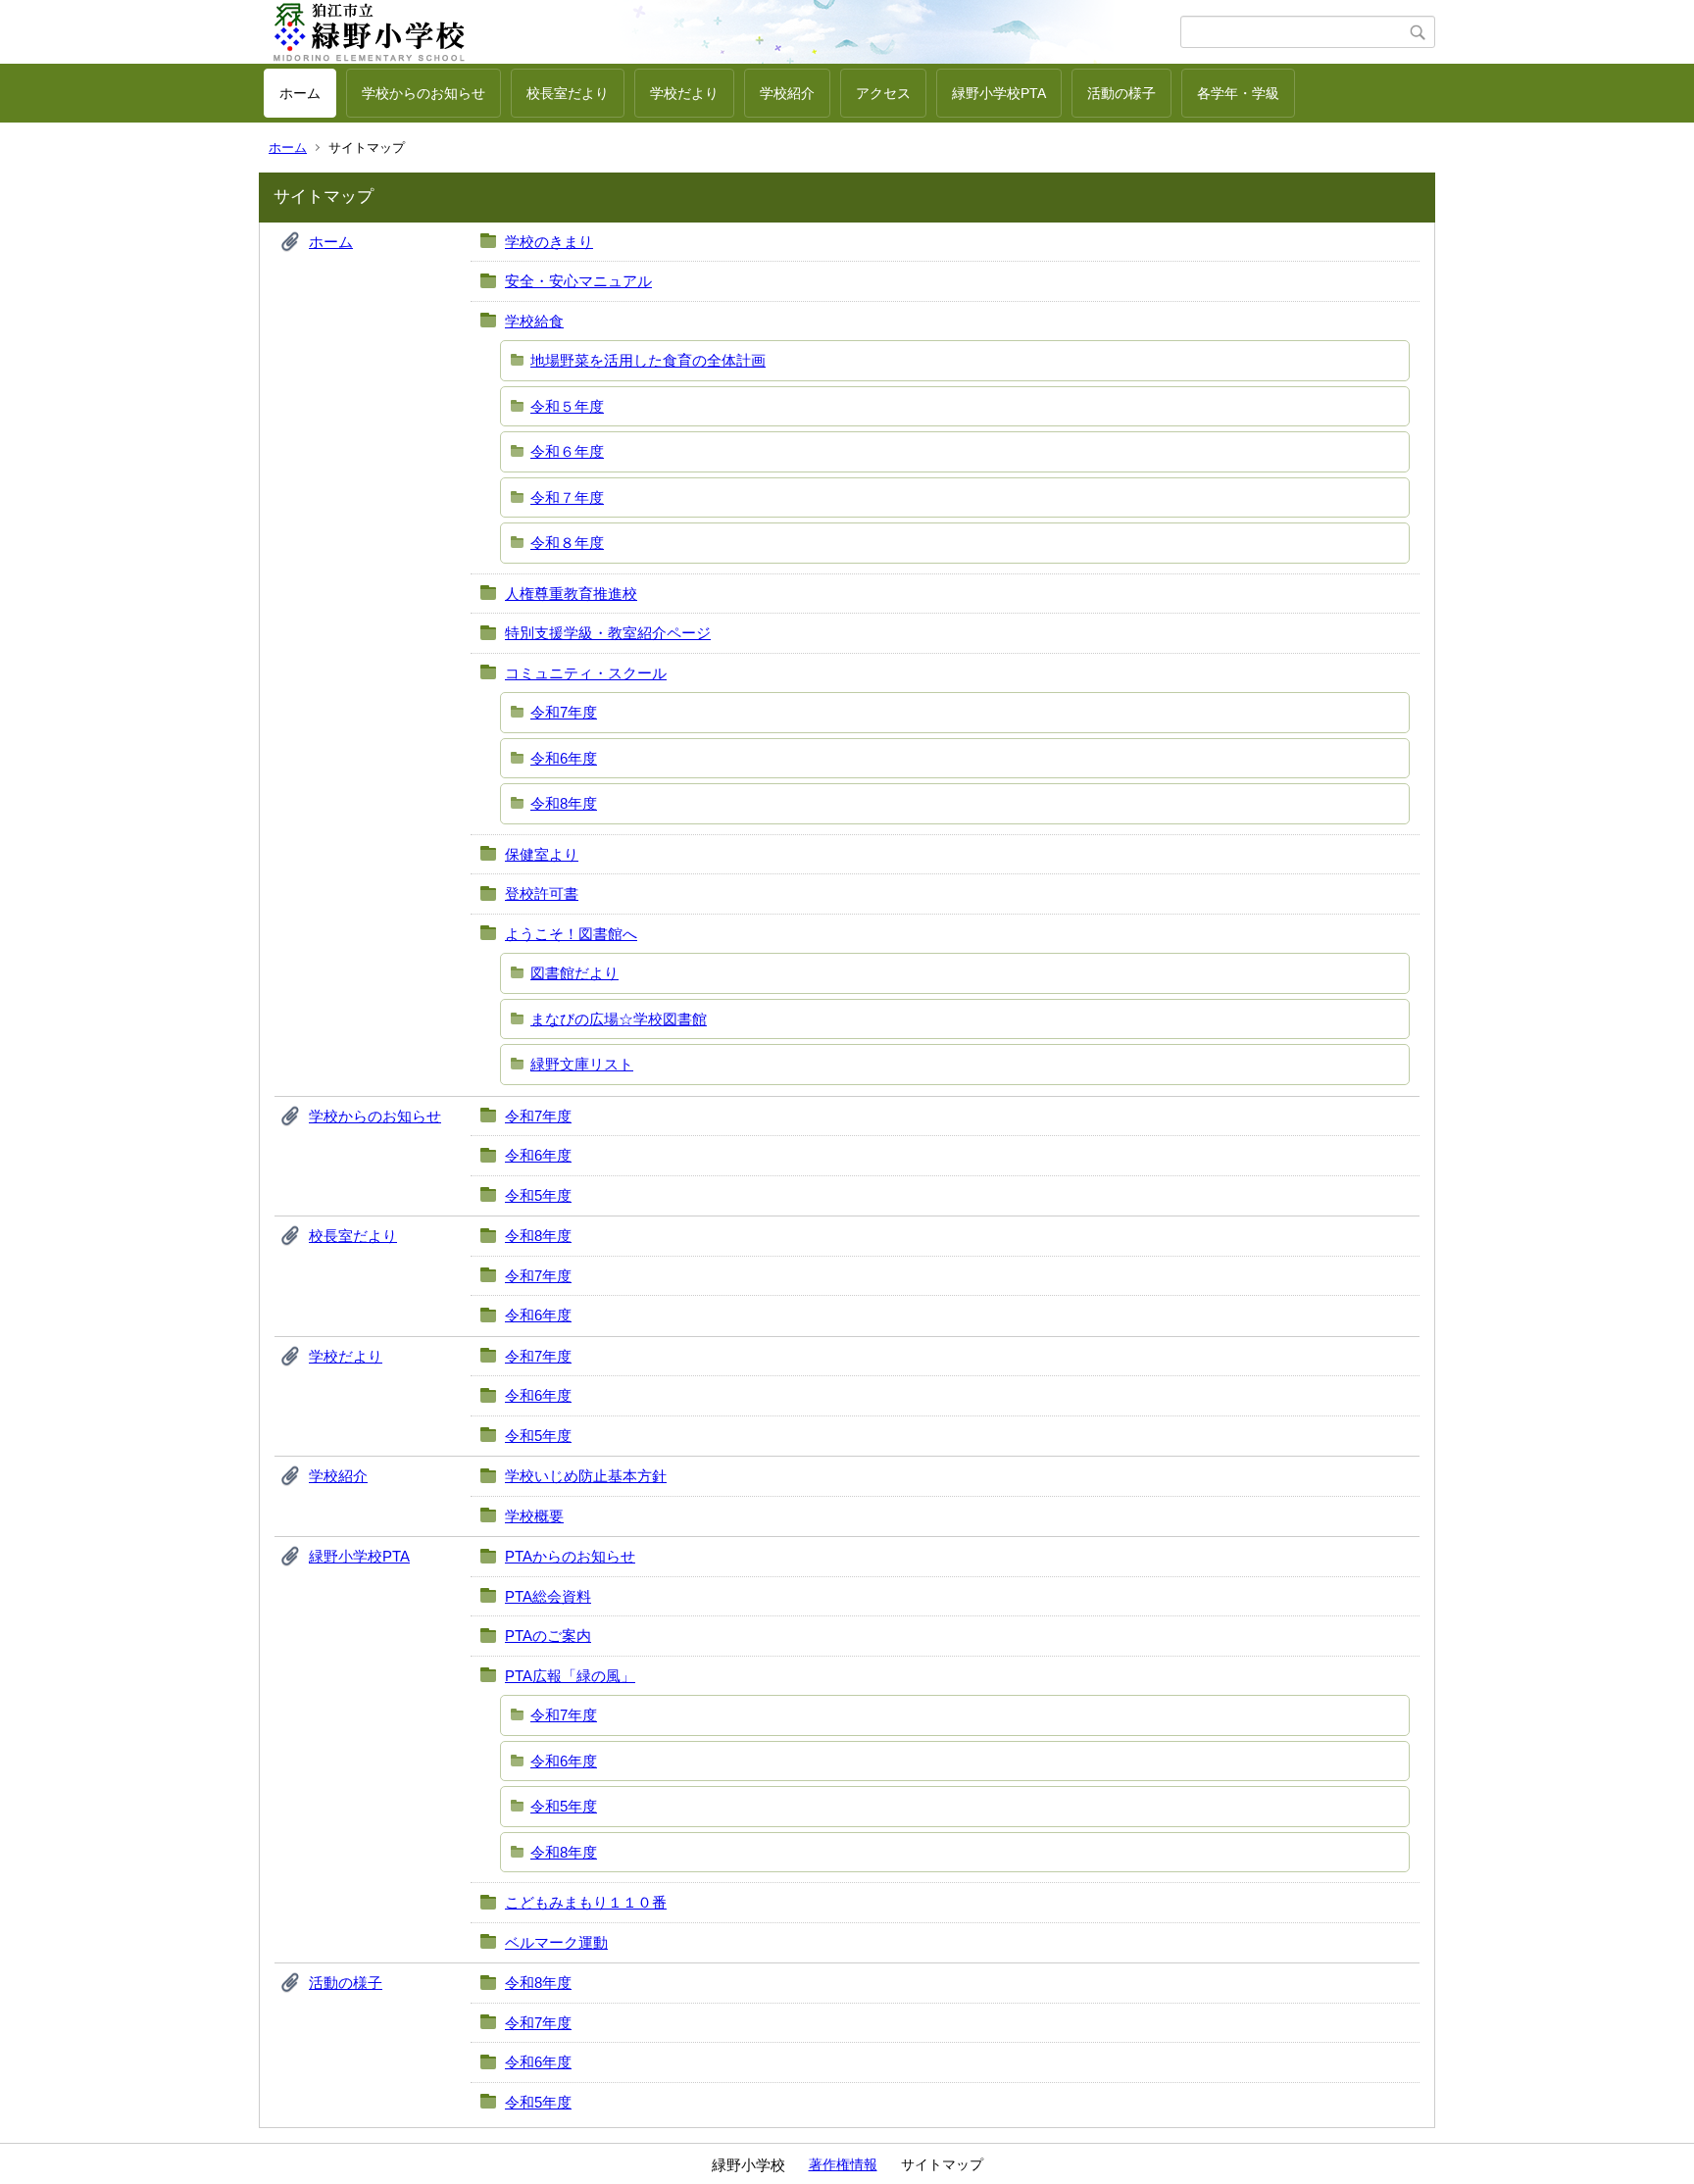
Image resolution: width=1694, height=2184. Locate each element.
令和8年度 (564, 803)
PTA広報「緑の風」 (570, 1676)
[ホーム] (722, 32)
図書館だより (574, 973)
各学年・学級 (1238, 93)
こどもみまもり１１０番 (586, 1902)
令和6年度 (564, 758)
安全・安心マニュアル (578, 281)
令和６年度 (567, 451)
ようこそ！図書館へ (571, 934)
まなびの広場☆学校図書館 (619, 1019)
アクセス (883, 93)
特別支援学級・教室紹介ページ (608, 633)
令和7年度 (564, 712)
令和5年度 (538, 1195)
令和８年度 (567, 543)
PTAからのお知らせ (570, 1556)
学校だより (684, 93)
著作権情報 (843, 2164)
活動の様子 (1121, 93)
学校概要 (534, 1516)
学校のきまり (549, 242)
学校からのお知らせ (423, 93)
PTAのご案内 (548, 1636)
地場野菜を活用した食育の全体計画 (648, 360)
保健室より (542, 854)
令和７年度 (567, 497)
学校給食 (534, 321)
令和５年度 (567, 406)
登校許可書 (542, 893)
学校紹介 (787, 93)
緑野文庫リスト (582, 1064)
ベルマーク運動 (556, 1942)
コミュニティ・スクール (586, 673)
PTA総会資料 (548, 1596)
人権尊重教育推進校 (571, 594)
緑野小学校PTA (999, 93)
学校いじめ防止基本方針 (586, 1476)
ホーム (300, 93)
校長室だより (568, 93)
